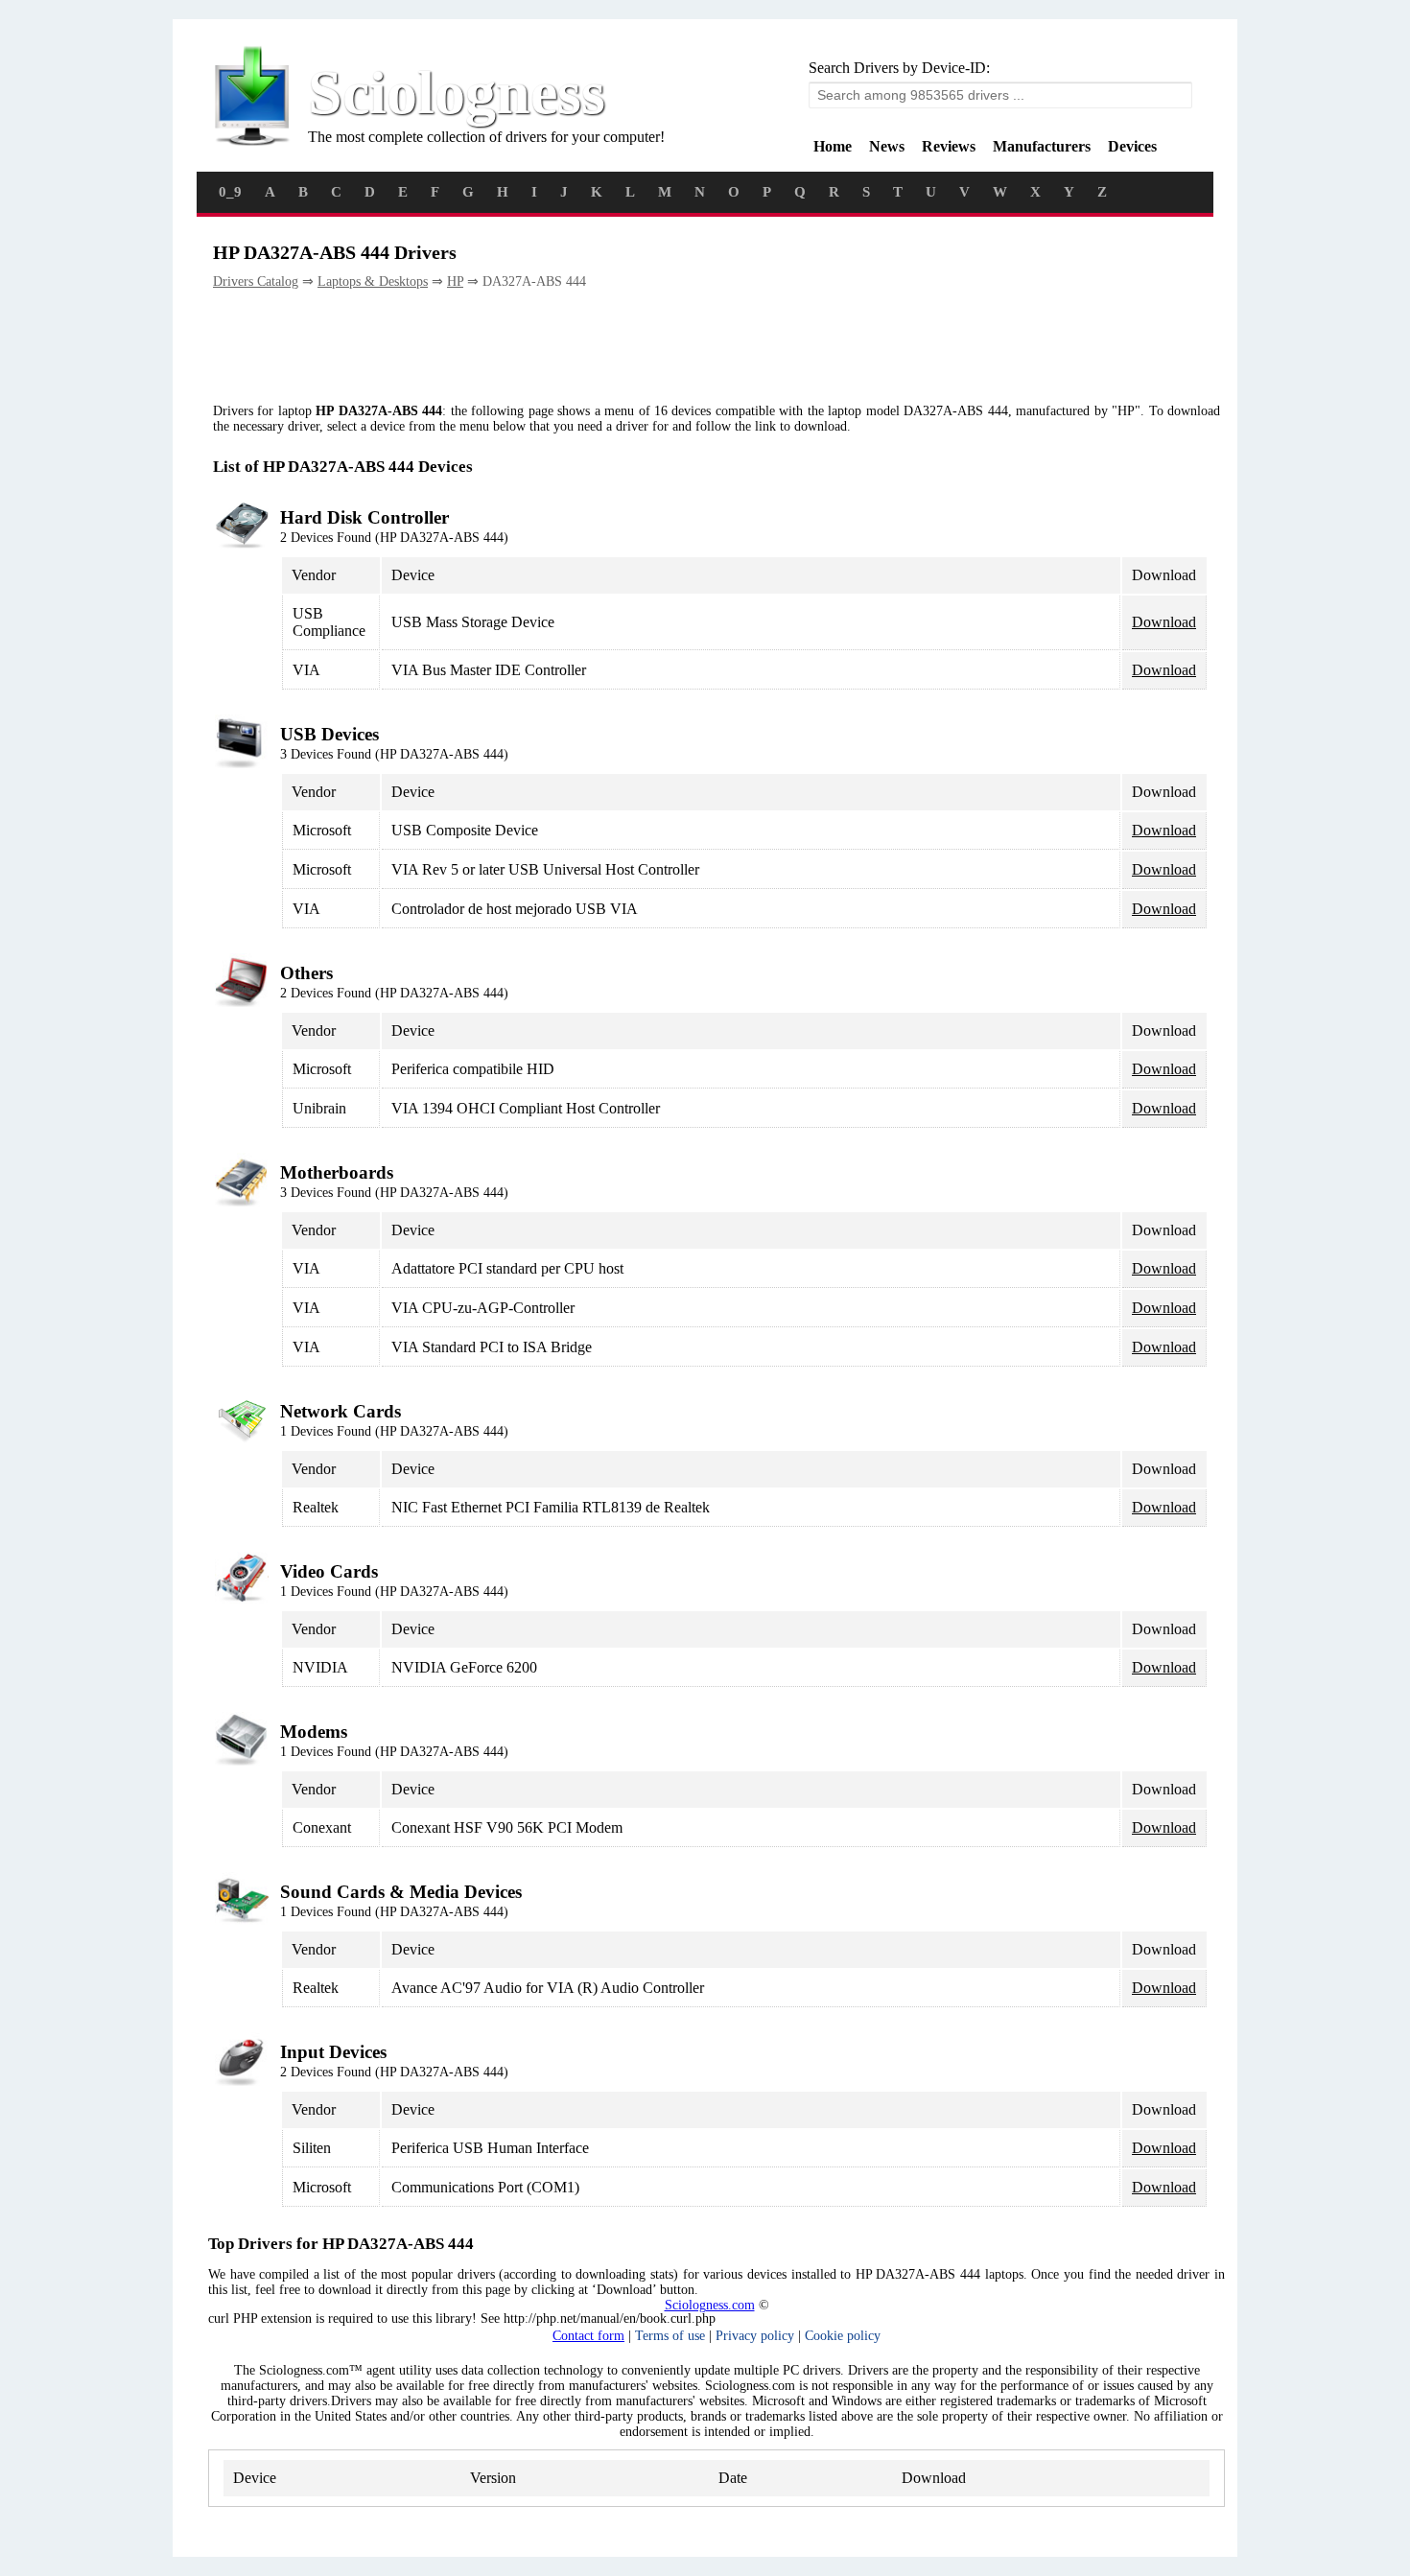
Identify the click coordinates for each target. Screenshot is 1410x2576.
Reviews (949, 146)
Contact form (588, 2336)
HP (455, 281)
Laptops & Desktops (373, 281)
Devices (1132, 146)
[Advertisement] (562, 347)
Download (1164, 622)
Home (833, 146)
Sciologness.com (710, 2305)
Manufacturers (1042, 146)
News (887, 146)
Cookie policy (843, 2336)
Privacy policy (755, 2336)
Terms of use (670, 2336)
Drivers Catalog (256, 281)
